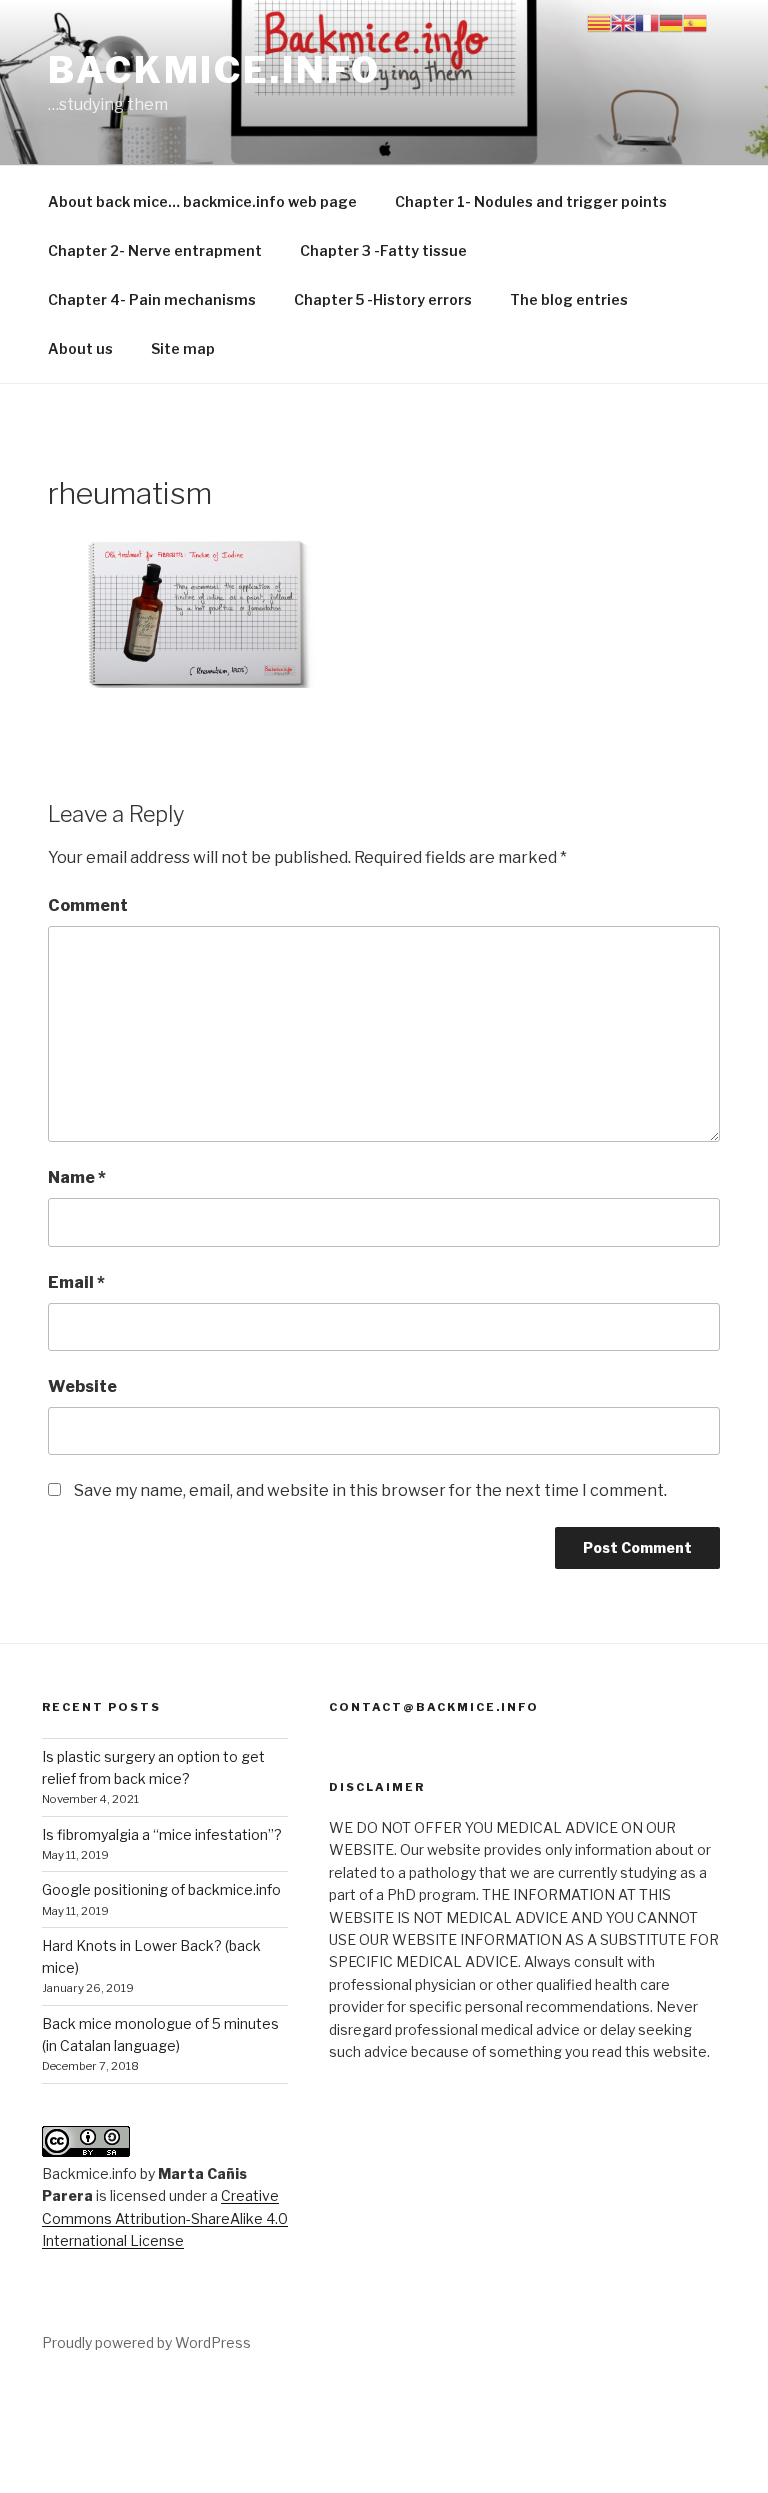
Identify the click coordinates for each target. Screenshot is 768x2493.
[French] (647, 21)
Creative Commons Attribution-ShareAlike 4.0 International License (165, 2218)
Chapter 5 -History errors (383, 299)
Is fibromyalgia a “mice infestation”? (162, 1834)
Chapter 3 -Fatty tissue (383, 250)
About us (80, 348)
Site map (183, 348)
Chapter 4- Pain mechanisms (152, 299)
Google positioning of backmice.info (161, 1889)
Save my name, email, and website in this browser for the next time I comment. (370, 1490)
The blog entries (569, 299)
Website (82, 1386)
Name (77, 1177)
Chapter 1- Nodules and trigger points (531, 201)
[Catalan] (599, 21)
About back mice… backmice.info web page (202, 201)
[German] (671, 21)
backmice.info (214, 70)
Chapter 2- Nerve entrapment (155, 250)
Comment (88, 905)
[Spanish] (695, 21)
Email (76, 1282)
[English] (623, 21)
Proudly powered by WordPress (146, 2342)
